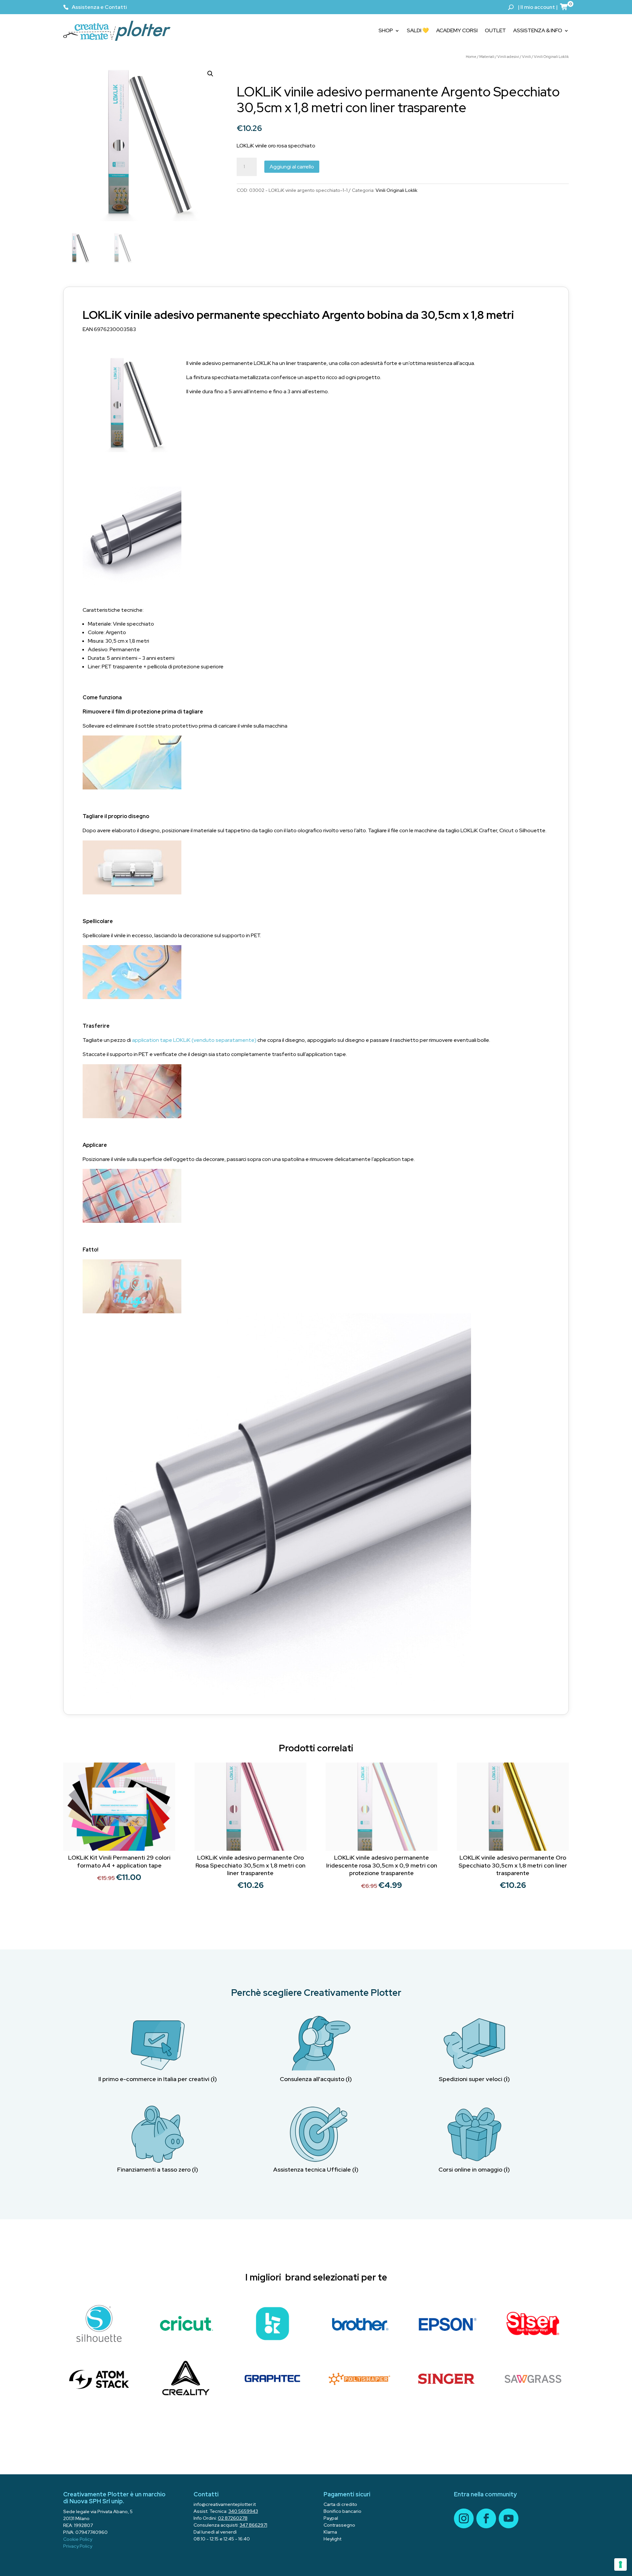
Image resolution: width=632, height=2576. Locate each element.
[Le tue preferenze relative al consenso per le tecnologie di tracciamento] (620, 2564)
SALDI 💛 (418, 30)
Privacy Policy (78, 2546)
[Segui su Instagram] (464, 2518)
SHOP (386, 30)
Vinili (527, 57)
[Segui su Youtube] (509, 2518)
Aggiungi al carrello (292, 167)
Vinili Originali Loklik (551, 57)
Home (471, 57)
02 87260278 (233, 2518)
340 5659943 (243, 2511)
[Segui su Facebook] (486, 2518)
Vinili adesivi (508, 57)
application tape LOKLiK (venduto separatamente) (194, 1040)
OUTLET (495, 30)
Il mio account (538, 7)
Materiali (487, 57)
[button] (210, 74)
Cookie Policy (78, 2539)
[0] (564, 7)
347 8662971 (253, 2525)
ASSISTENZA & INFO (538, 30)
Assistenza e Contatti (99, 7)
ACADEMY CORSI (457, 30)
